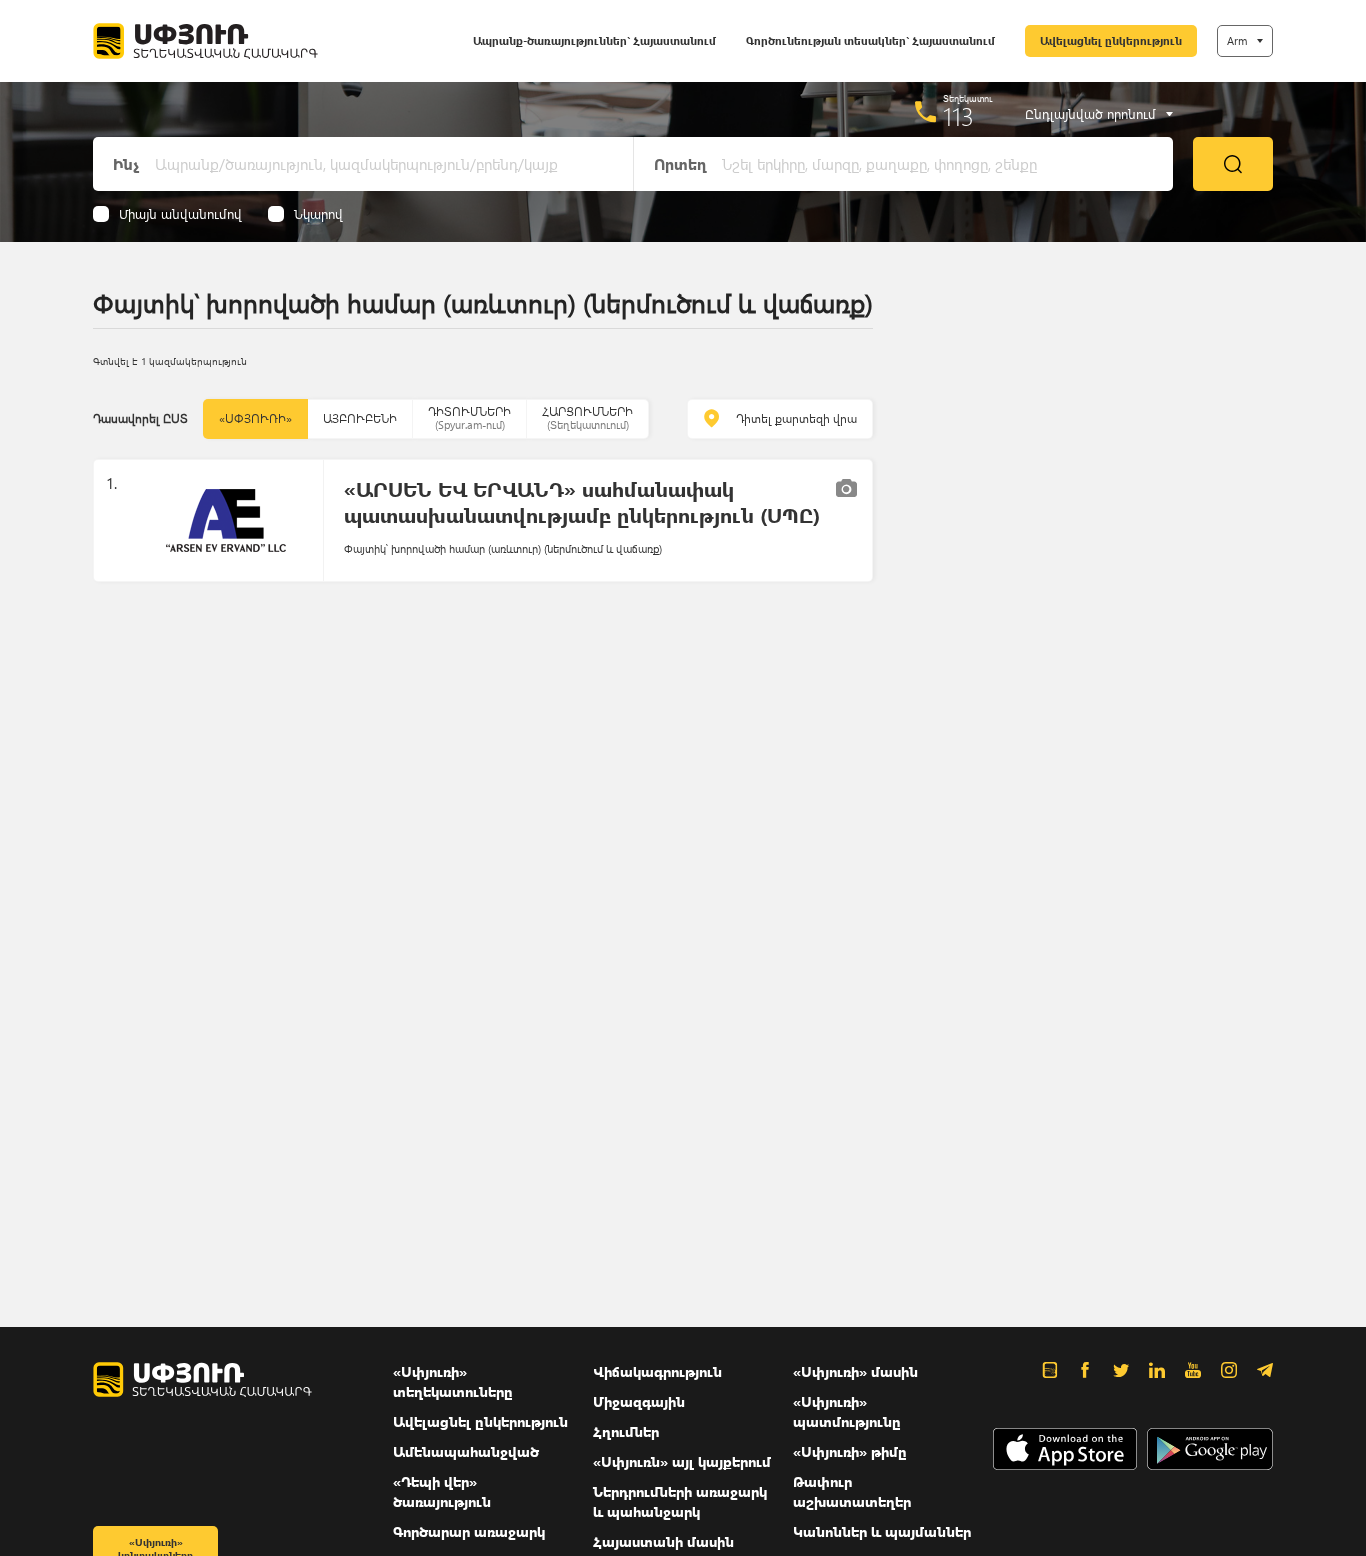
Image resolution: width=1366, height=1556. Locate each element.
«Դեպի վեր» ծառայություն (442, 1491)
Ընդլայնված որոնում (1090, 114)
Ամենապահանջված (466, 1451)
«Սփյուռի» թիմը (850, 1451)
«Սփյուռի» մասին (855, 1371)
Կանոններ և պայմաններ (882, 1531)
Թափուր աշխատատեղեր (852, 1491)
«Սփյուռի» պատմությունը (847, 1411)
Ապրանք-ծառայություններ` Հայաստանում (594, 40)
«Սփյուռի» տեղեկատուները (453, 1381)
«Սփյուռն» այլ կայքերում (682, 1461)
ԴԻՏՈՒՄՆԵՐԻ (469, 417)
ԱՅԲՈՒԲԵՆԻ (360, 418)
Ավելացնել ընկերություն (1111, 40)
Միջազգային (639, 1401)
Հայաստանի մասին (663, 1541)
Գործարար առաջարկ (469, 1531)
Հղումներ (626, 1431)
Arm (1237, 40)
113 (958, 116)
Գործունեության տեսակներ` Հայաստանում (870, 40)
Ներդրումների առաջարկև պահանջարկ (680, 1501)
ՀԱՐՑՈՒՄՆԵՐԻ (587, 417)
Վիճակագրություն (657, 1371)
